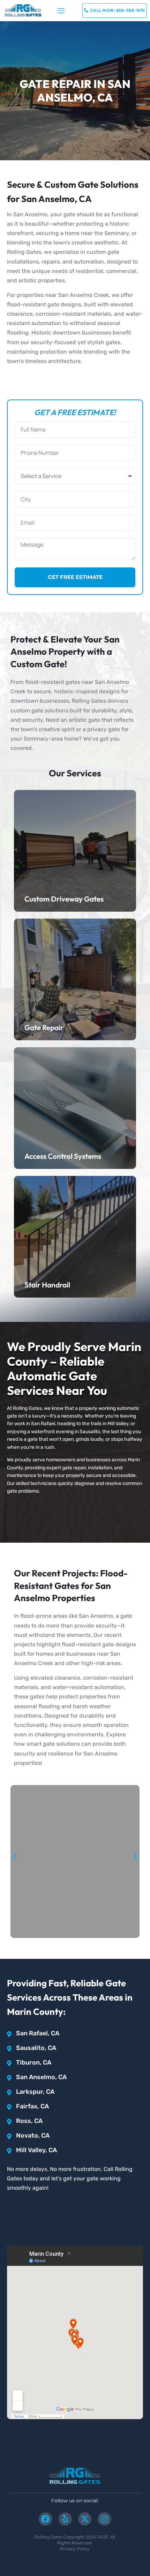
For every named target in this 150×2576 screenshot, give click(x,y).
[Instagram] (104, 2519)
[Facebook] (45, 2519)
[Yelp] (65, 2519)
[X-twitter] (85, 2519)
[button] (61, 11)
